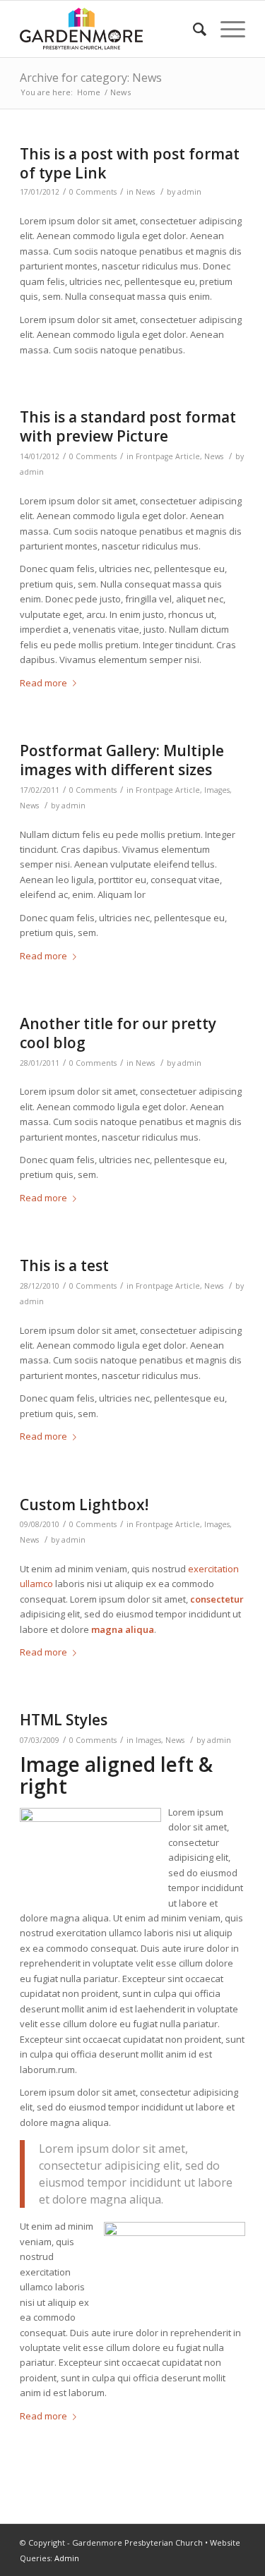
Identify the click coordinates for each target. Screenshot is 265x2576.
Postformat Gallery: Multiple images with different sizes (122, 760)
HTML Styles (64, 1720)
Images (217, 790)
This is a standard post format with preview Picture (128, 426)
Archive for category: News (91, 78)
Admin (67, 2558)
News (145, 192)
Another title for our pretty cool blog (118, 1033)
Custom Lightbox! (84, 1505)
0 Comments (93, 192)
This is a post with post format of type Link (130, 163)
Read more (43, 683)
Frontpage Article (168, 456)
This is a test (64, 1265)
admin (189, 192)
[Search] (193, 29)
